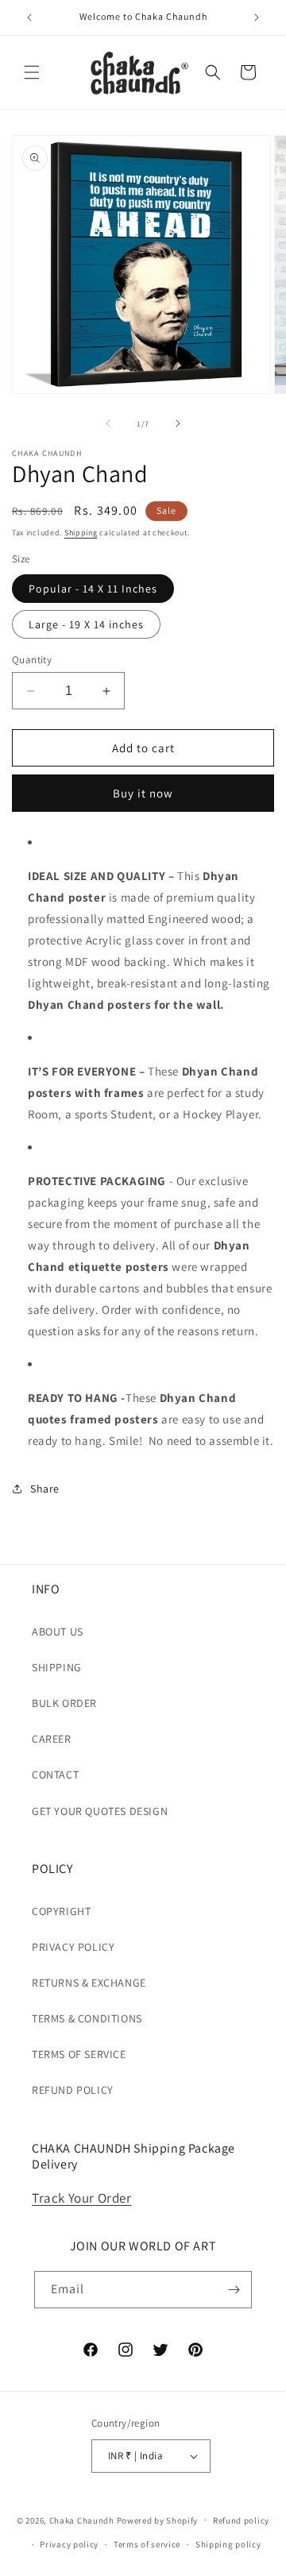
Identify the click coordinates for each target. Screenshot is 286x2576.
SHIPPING (57, 1667)
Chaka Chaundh (82, 2520)
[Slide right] (178, 423)
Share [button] (45, 1489)
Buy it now (143, 793)
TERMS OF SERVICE (79, 2054)
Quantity (32, 660)
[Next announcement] (257, 17)
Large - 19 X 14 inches (86, 624)
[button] (32, 72)
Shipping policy (228, 2544)
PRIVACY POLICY (73, 1947)
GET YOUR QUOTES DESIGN (100, 1811)
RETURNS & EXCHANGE (89, 1983)
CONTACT (55, 1775)
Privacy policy (69, 2544)
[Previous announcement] (29, 17)
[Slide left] (108, 423)
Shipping (81, 533)
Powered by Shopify (158, 2520)
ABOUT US (58, 1632)
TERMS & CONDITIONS (87, 2018)
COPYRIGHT (61, 1911)
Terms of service (147, 2544)
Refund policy (241, 2520)
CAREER (52, 1739)
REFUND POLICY (73, 2090)
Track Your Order (82, 2198)
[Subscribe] (234, 2290)
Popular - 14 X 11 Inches (93, 589)
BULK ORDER (64, 1703)
